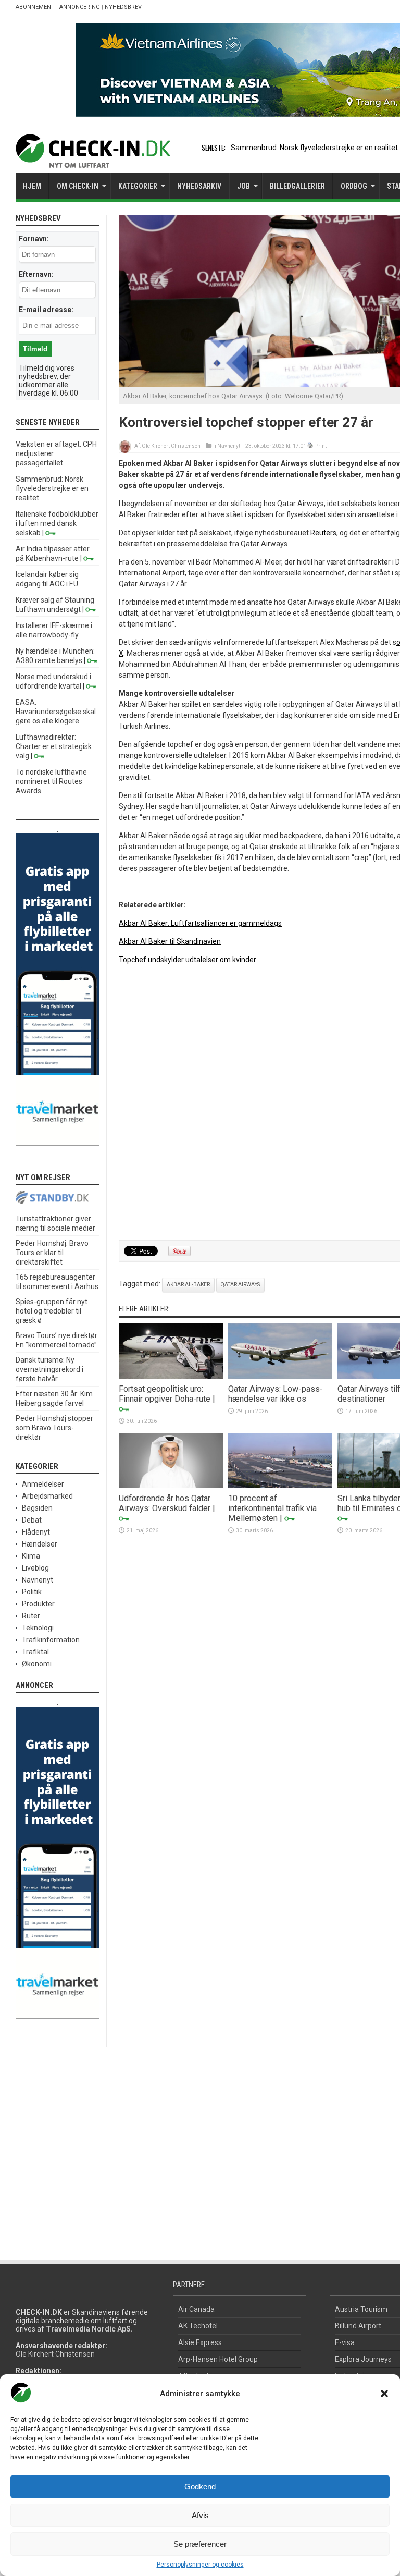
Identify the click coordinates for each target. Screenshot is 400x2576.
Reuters (323, 533)
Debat (32, 1520)
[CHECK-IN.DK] (93, 160)
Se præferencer (200, 2544)
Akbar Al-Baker (188, 1285)
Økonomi (37, 1664)
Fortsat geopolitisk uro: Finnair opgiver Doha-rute (165, 1394)
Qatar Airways (240, 1285)
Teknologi (38, 1628)
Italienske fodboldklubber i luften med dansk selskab (57, 523)
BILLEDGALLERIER (297, 186)
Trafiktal (35, 1652)
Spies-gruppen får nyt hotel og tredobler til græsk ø (52, 1311)
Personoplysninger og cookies (200, 2565)
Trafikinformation (51, 1640)
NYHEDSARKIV (199, 186)
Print (321, 446)
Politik (32, 1592)
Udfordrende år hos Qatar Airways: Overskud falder (165, 1503)
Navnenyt (229, 446)
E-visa (345, 2342)
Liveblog (35, 1568)
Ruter (31, 1616)
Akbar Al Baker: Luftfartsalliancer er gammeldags (200, 923)
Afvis (200, 2515)
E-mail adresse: (46, 310)
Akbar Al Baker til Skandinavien (170, 941)
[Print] (311, 446)
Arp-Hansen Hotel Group (218, 2359)
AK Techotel (198, 2326)
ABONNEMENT (35, 7)
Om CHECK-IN (78, 186)
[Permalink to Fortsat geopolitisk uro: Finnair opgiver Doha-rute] (171, 1376)
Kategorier (138, 186)
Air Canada (196, 2309)
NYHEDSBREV (123, 7)
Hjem (32, 186)
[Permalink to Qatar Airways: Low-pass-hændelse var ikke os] (280, 1376)
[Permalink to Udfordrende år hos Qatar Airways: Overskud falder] (171, 1486)
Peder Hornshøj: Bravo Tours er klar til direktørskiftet (52, 1253)
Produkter (38, 1604)
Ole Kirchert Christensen (171, 446)
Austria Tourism (361, 2309)
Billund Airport (358, 2326)
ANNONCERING (80, 7)
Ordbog (354, 186)
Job (243, 186)
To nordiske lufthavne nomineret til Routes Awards (51, 781)
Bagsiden (37, 1508)
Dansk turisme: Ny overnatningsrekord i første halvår (49, 1369)
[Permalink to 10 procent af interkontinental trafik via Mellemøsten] (280, 1486)
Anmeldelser (43, 1484)
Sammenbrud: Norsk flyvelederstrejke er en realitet (314, 148)
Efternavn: (36, 274)
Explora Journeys (363, 2359)
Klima (31, 1556)
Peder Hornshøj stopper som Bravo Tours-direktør (54, 1428)
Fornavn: (34, 239)
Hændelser (40, 1544)
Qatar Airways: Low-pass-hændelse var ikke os (276, 1394)
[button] (384, 2394)
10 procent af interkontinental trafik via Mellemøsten (272, 1508)
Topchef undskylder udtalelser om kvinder (187, 960)
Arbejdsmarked (47, 1496)
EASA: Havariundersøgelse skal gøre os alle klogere (56, 712)
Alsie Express (200, 2342)
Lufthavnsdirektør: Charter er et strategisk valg (54, 746)
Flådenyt (36, 1532)
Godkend (200, 2487)
